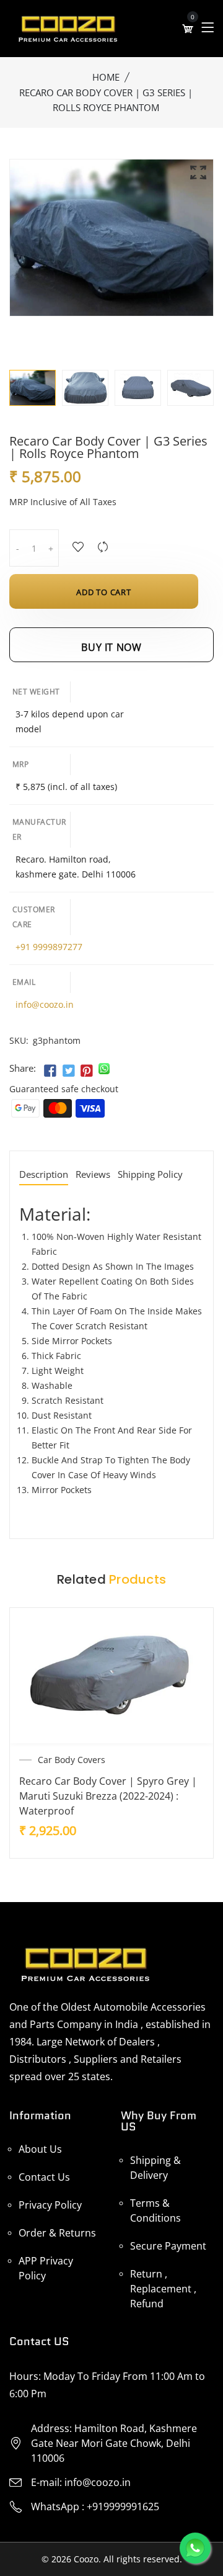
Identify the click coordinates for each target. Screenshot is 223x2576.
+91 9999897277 (49, 947)
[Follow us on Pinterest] (87, 1071)
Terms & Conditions (155, 2210)
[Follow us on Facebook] (50, 1071)
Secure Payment (168, 2246)
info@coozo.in (45, 1004)
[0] (188, 29)
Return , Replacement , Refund (163, 2289)
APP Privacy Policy (46, 2268)
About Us (40, 2149)
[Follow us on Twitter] (68, 1071)
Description (44, 1175)
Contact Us (44, 2177)
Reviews (93, 1175)
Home (106, 77)
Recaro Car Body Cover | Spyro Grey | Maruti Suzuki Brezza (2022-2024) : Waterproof (108, 1796)
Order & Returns (57, 2233)
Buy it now (111, 647)
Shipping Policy (150, 1175)
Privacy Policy (50, 2205)
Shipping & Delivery (155, 2168)
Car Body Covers (72, 1760)
